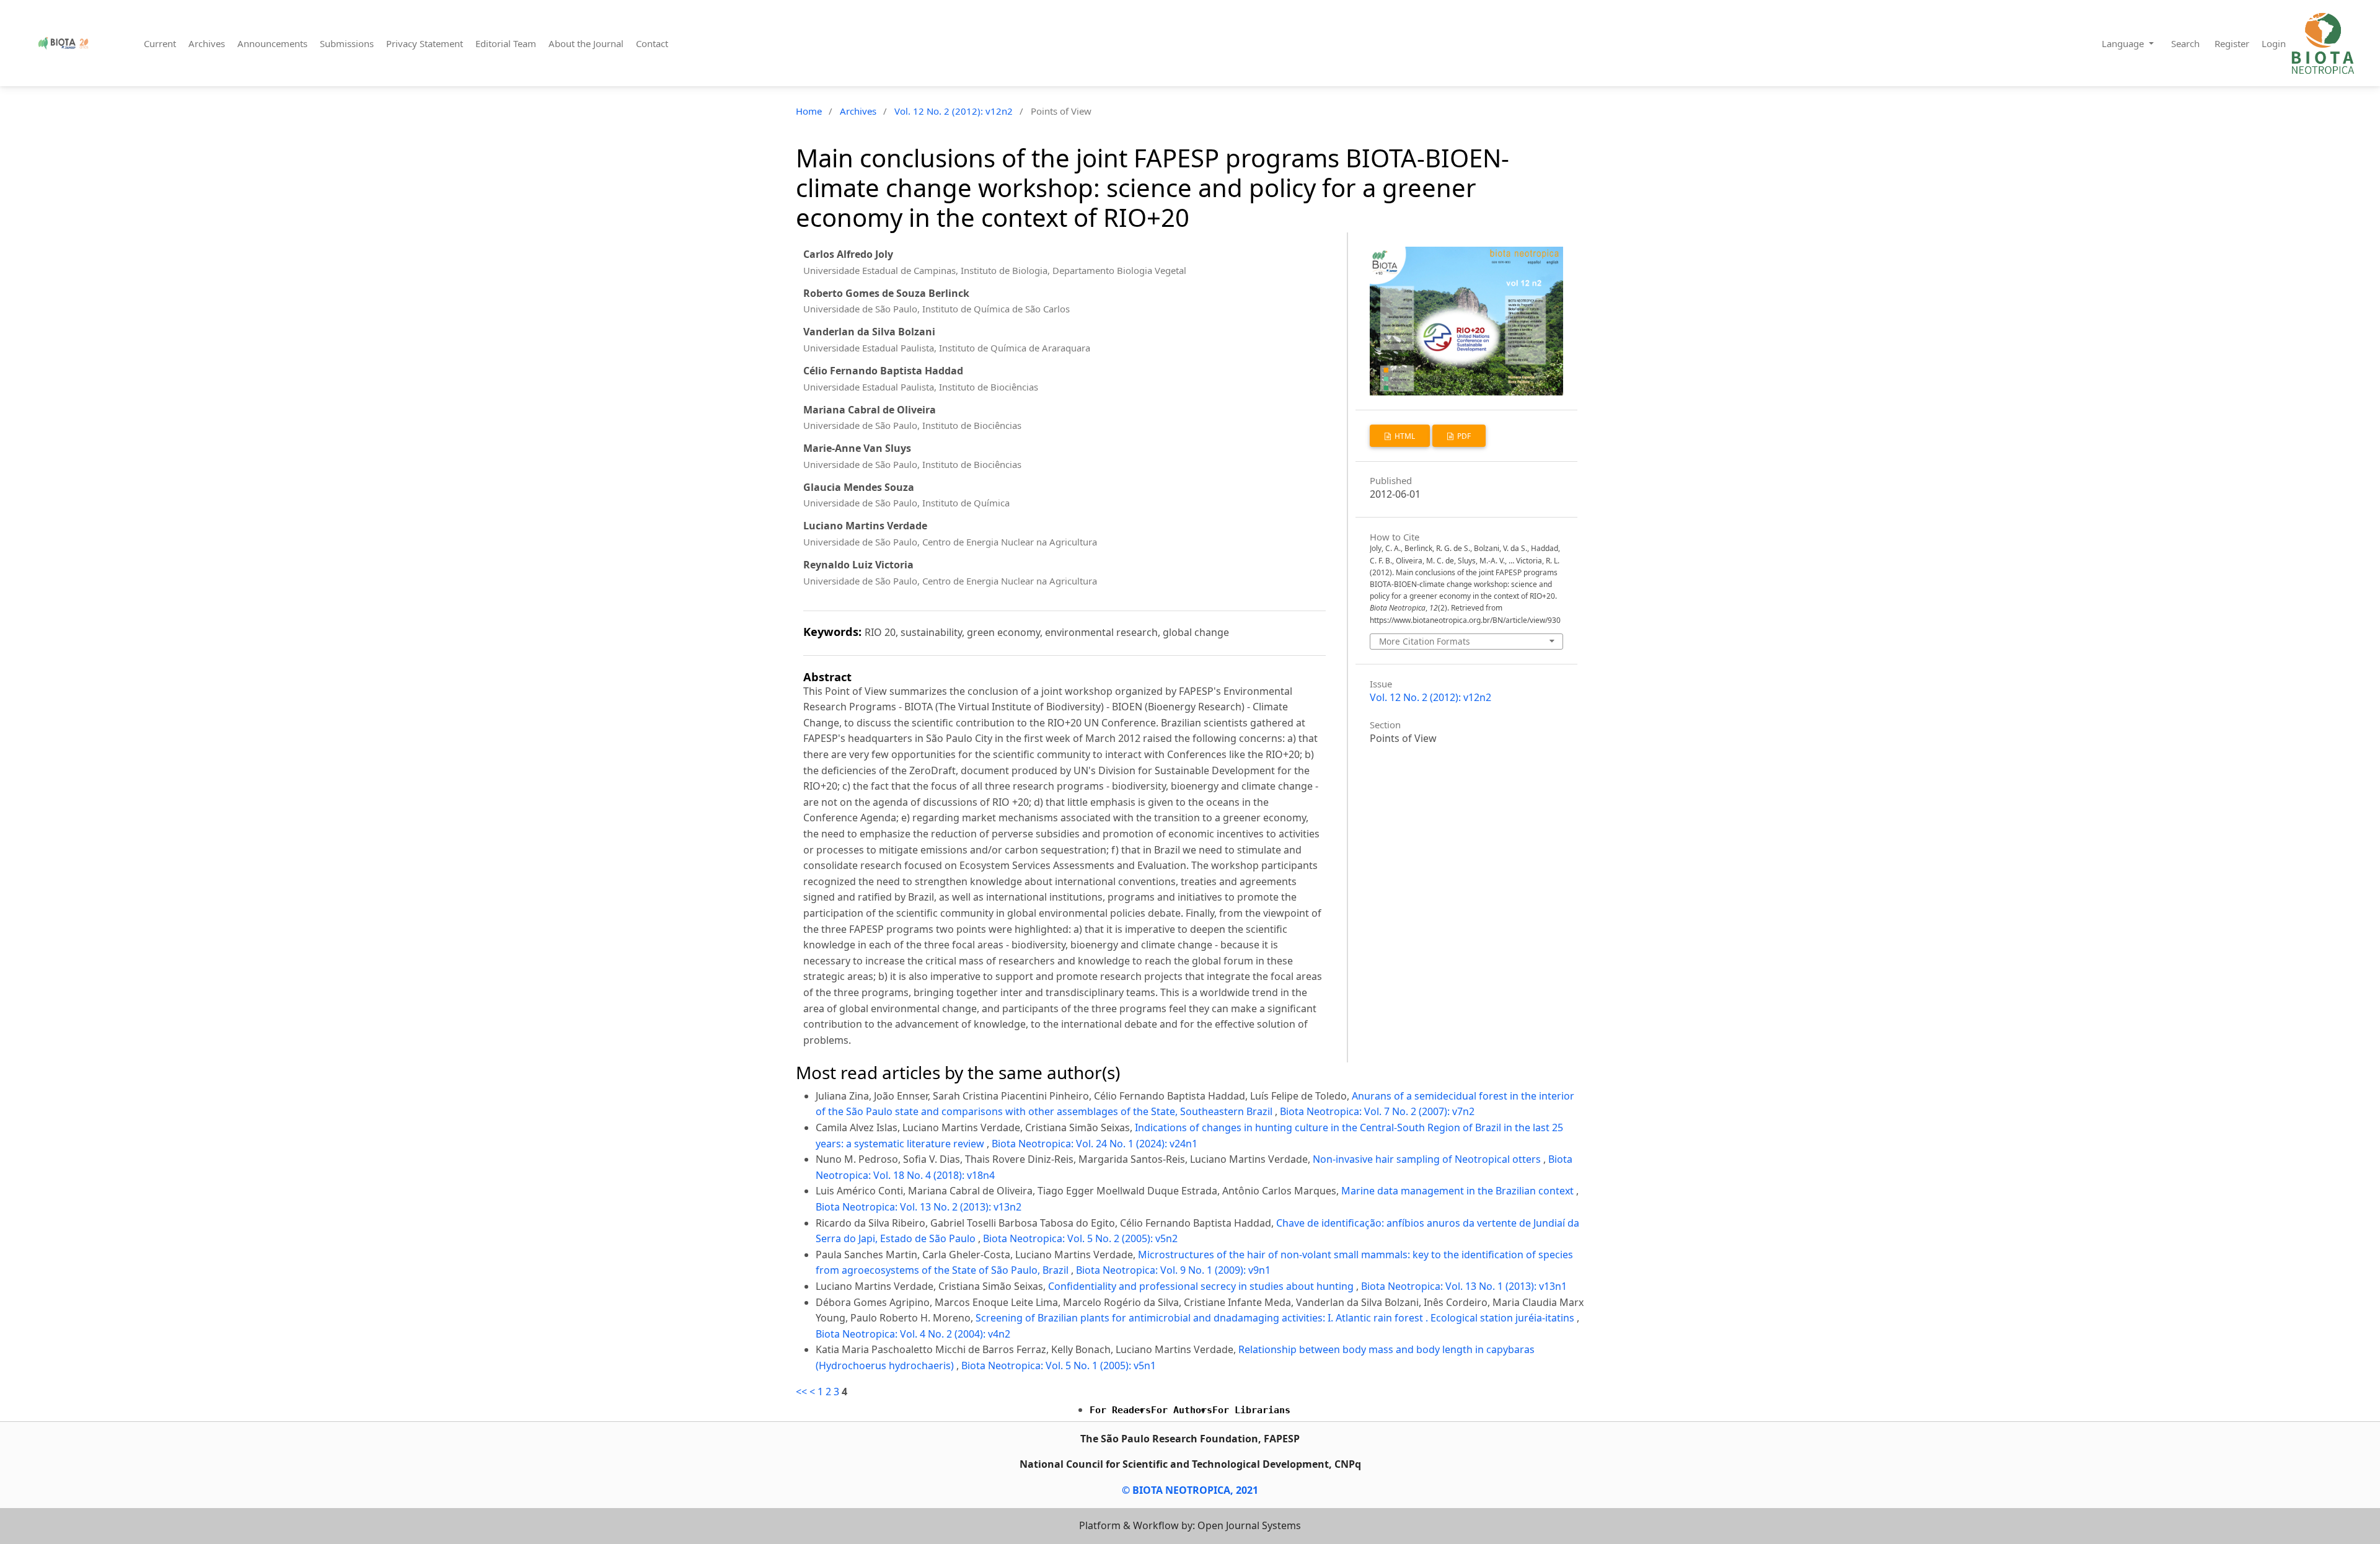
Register (2232, 43)
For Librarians (1251, 1410)
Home (809, 111)
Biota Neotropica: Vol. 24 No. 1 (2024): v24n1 (1095, 1144)
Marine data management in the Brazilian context (1459, 1191)
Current (160, 43)
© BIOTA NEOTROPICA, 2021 (1190, 1490)
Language (2124, 43)
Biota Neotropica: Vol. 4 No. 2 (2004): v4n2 (913, 1334)
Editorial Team (506, 43)
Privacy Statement (425, 43)
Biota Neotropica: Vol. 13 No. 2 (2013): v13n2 (919, 1207)
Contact (652, 43)
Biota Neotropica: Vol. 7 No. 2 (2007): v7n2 (1377, 1111)
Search (2185, 43)
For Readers (1120, 1410)
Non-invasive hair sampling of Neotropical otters (1428, 1159)
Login (2274, 43)
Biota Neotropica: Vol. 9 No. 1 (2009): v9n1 (1173, 1270)
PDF (1463, 436)
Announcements (272, 43)
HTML (1404, 436)
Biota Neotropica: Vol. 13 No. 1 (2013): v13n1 (1464, 1286)
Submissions (347, 43)
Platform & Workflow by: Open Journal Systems (1190, 1525)
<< (801, 1392)
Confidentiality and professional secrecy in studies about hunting (1202, 1286)
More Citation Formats (1425, 641)
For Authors (1182, 1410)
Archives (207, 43)
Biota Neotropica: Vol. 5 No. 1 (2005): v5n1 (1059, 1365)
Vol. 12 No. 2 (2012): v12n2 (954, 111)
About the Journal (586, 43)
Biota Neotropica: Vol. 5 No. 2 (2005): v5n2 (1080, 1238)
